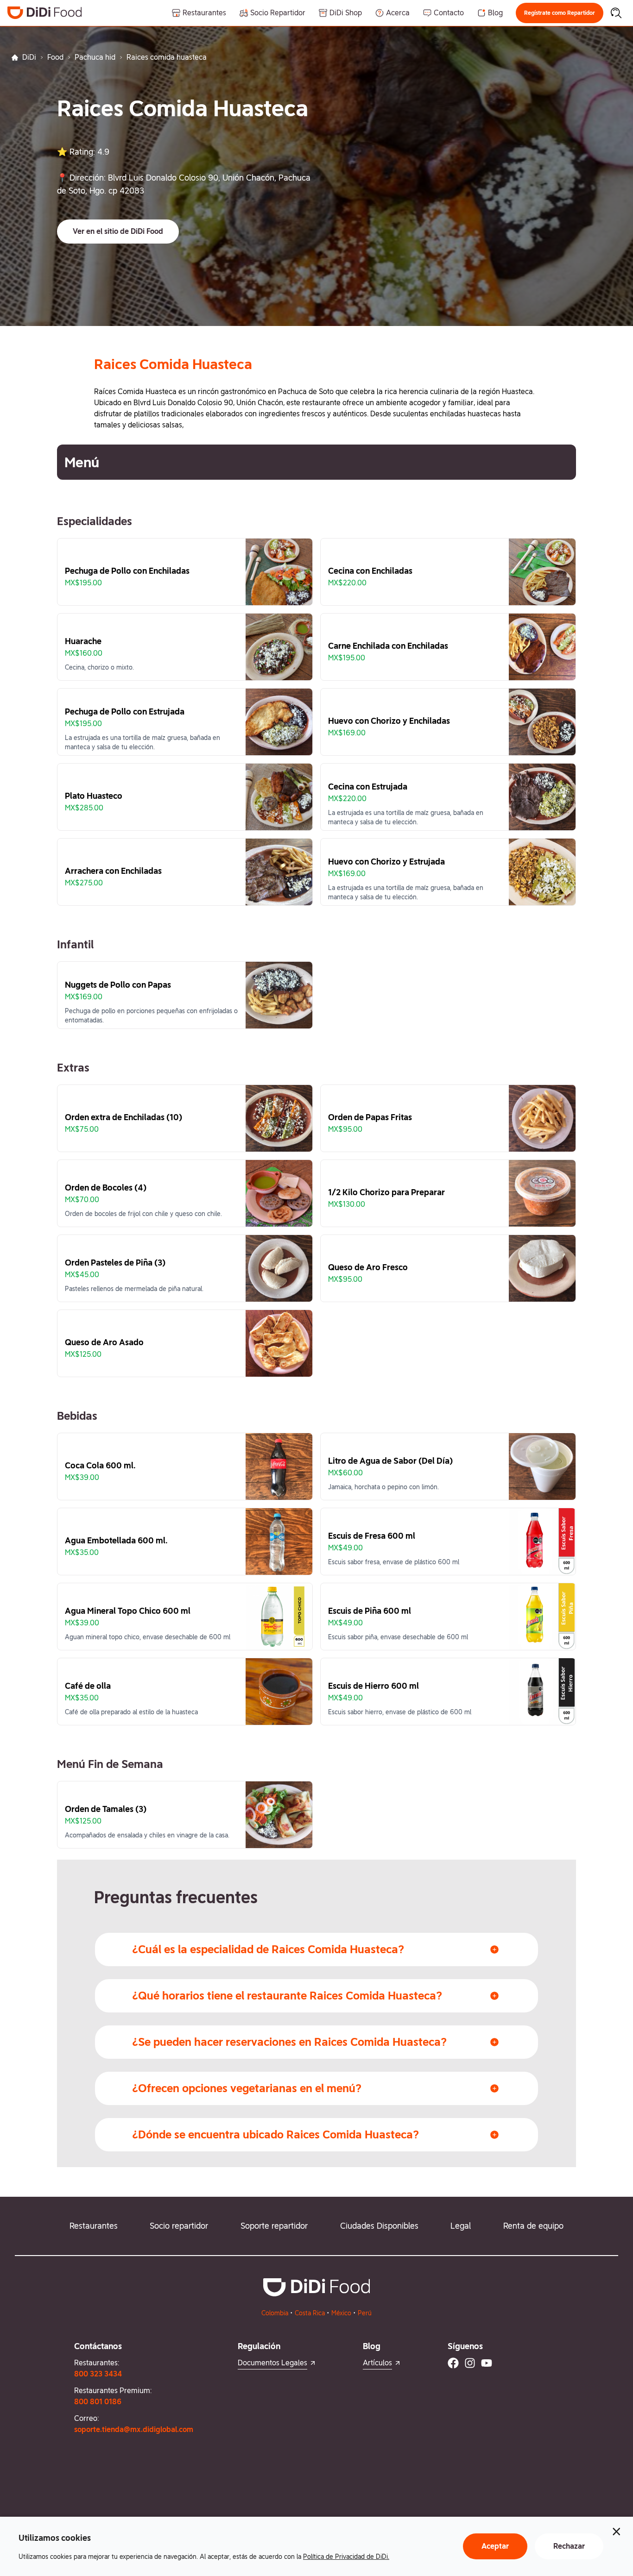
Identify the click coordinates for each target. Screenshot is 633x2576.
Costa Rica (310, 2313)
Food (55, 57)
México (341, 2313)
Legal (461, 2226)
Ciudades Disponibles (379, 2226)
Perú (365, 2313)
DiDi (29, 57)
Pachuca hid (95, 57)
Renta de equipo (533, 2226)
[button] (560, 13)
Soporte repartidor (274, 2226)
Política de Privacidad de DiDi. (346, 2557)
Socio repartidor (179, 2226)
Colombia (275, 2313)
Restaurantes (94, 2226)
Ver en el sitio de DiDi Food (118, 231)
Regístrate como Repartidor (560, 13)
